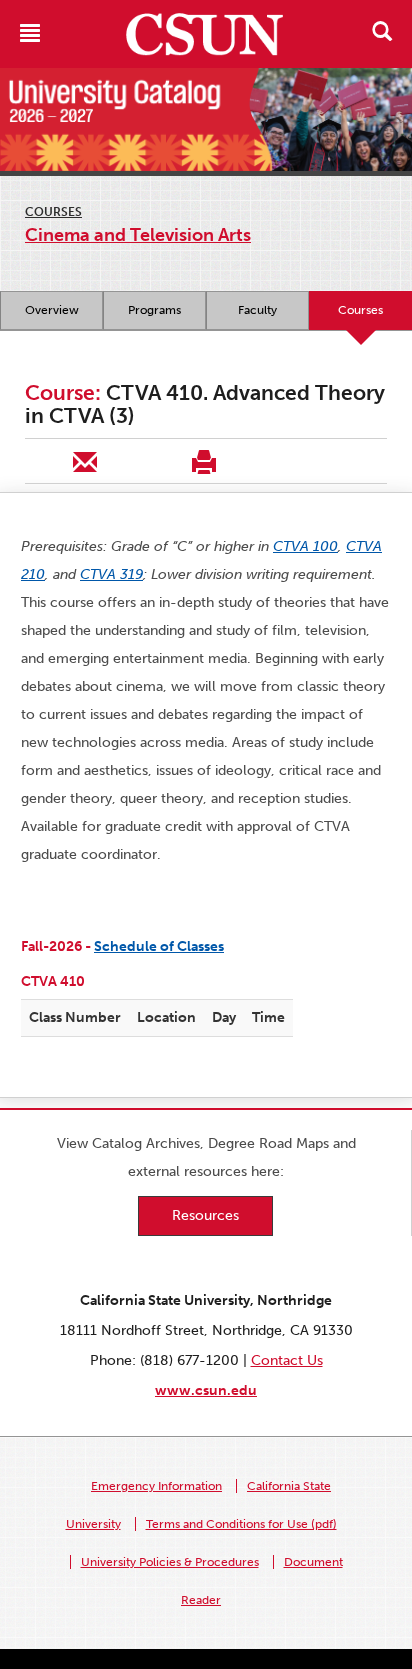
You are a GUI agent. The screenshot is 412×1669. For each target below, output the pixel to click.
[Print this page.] (203, 461)
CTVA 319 (111, 574)
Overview (52, 310)
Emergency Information (156, 1486)
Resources (205, 1215)
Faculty (257, 310)
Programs (154, 310)
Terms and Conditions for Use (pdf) (241, 1524)
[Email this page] (84, 461)
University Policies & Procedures (170, 1562)
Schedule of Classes (159, 946)
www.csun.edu (206, 1390)
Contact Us (287, 1360)
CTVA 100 (305, 546)
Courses (53, 212)
